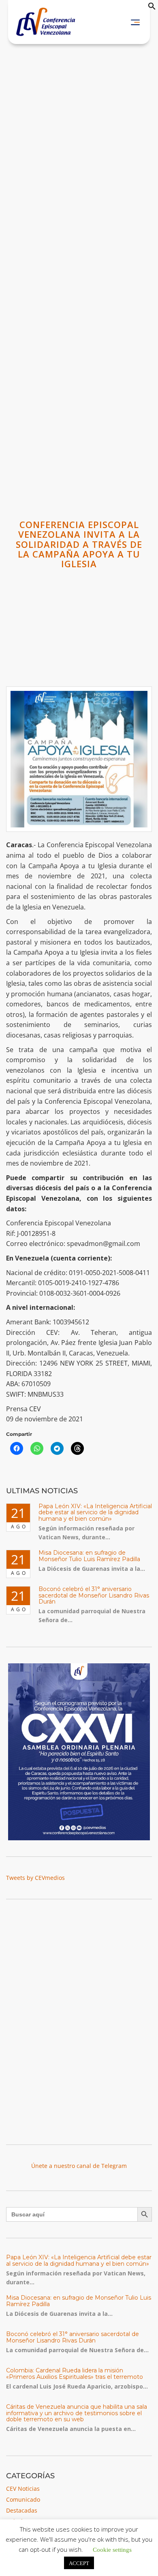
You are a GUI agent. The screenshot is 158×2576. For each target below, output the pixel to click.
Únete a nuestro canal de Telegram (79, 2166)
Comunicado (23, 2499)
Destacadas (22, 2510)
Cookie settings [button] (112, 2549)
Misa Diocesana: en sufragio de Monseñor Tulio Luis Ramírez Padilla (89, 1556)
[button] (152, 8)
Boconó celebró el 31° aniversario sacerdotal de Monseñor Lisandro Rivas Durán (94, 1595)
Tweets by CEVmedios (35, 1878)
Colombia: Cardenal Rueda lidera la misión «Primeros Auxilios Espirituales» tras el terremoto (75, 2373)
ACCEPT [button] (79, 2563)
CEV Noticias (23, 2489)
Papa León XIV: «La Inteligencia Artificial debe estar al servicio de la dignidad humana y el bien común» (95, 1512)
